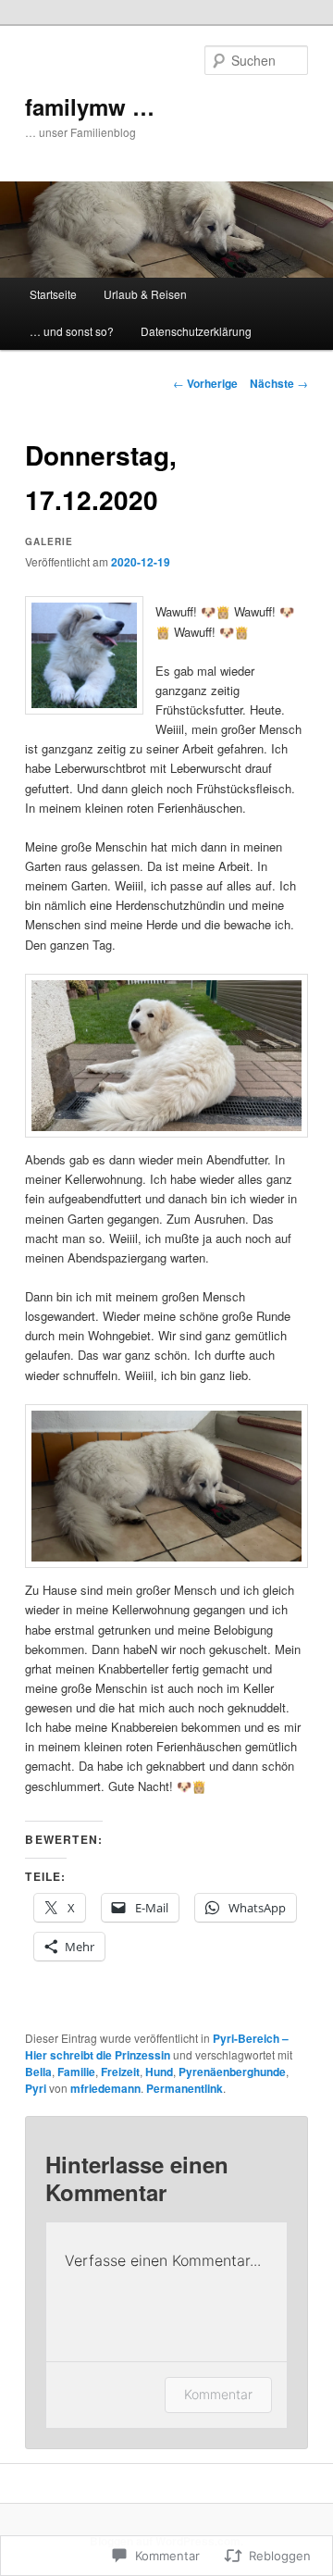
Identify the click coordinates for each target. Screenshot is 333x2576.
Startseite (53, 294)
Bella (38, 2072)
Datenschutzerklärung (196, 331)
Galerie (49, 541)
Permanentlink (185, 2088)
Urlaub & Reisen (145, 294)
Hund (159, 2072)
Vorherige (205, 383)
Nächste (279, 383)
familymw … (90, 106)
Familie (76, 2072)
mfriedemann (105, 2088)
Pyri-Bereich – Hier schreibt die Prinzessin (157, 2047)
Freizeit (120, 2072)
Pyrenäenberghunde (232, 2072)
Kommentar (218, 2394)
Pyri (36, 2088)
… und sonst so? (72, 331)
